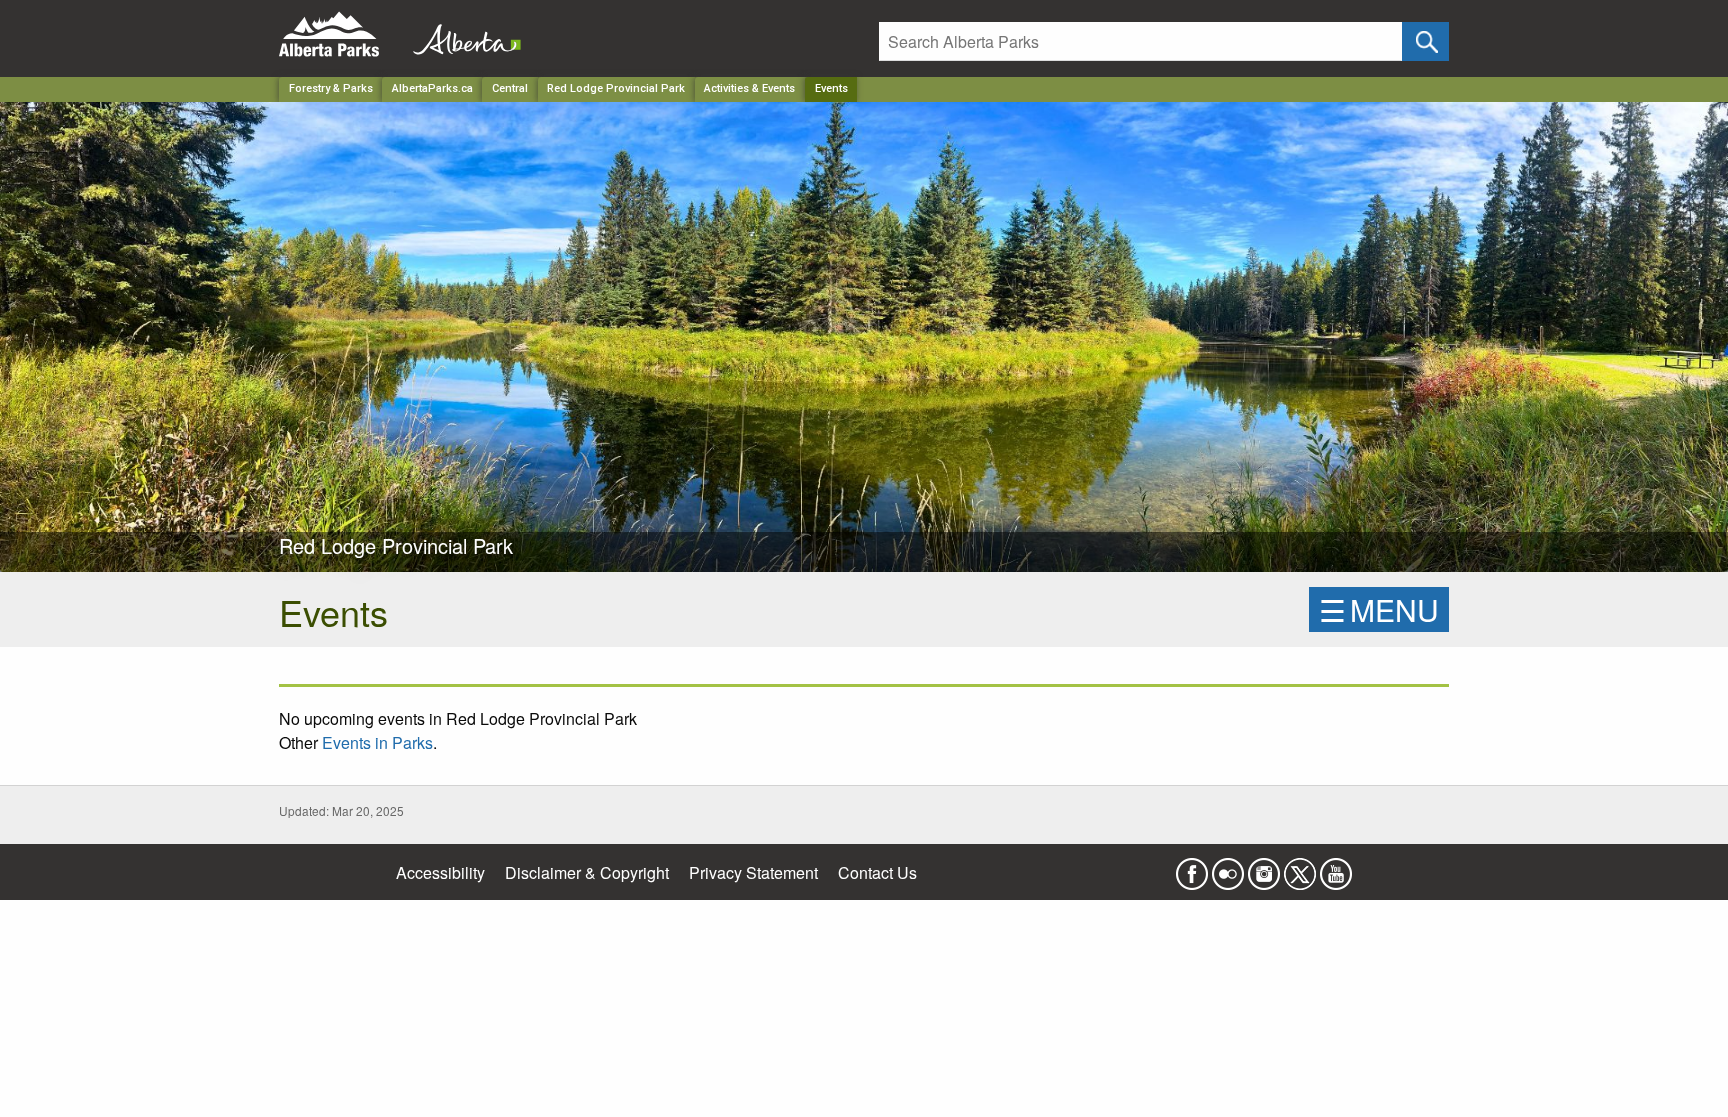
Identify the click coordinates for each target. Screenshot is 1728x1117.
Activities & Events (749, 88)
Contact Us (877, 872)
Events (831, 88)
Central (510, 88)
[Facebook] (1192, 867)
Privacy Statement (753, 872)
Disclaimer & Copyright (587, 872)
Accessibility (440, 872)
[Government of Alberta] (461, 34)
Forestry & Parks (331, 88)
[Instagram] (1264, 867)
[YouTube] (1336, 867)
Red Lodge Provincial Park (616, 88)
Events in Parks (377, 742)
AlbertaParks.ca (432, 88)
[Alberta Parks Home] (341, 34)
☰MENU (1379, 609)
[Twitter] (1300, 867)
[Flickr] (1228, 867)
